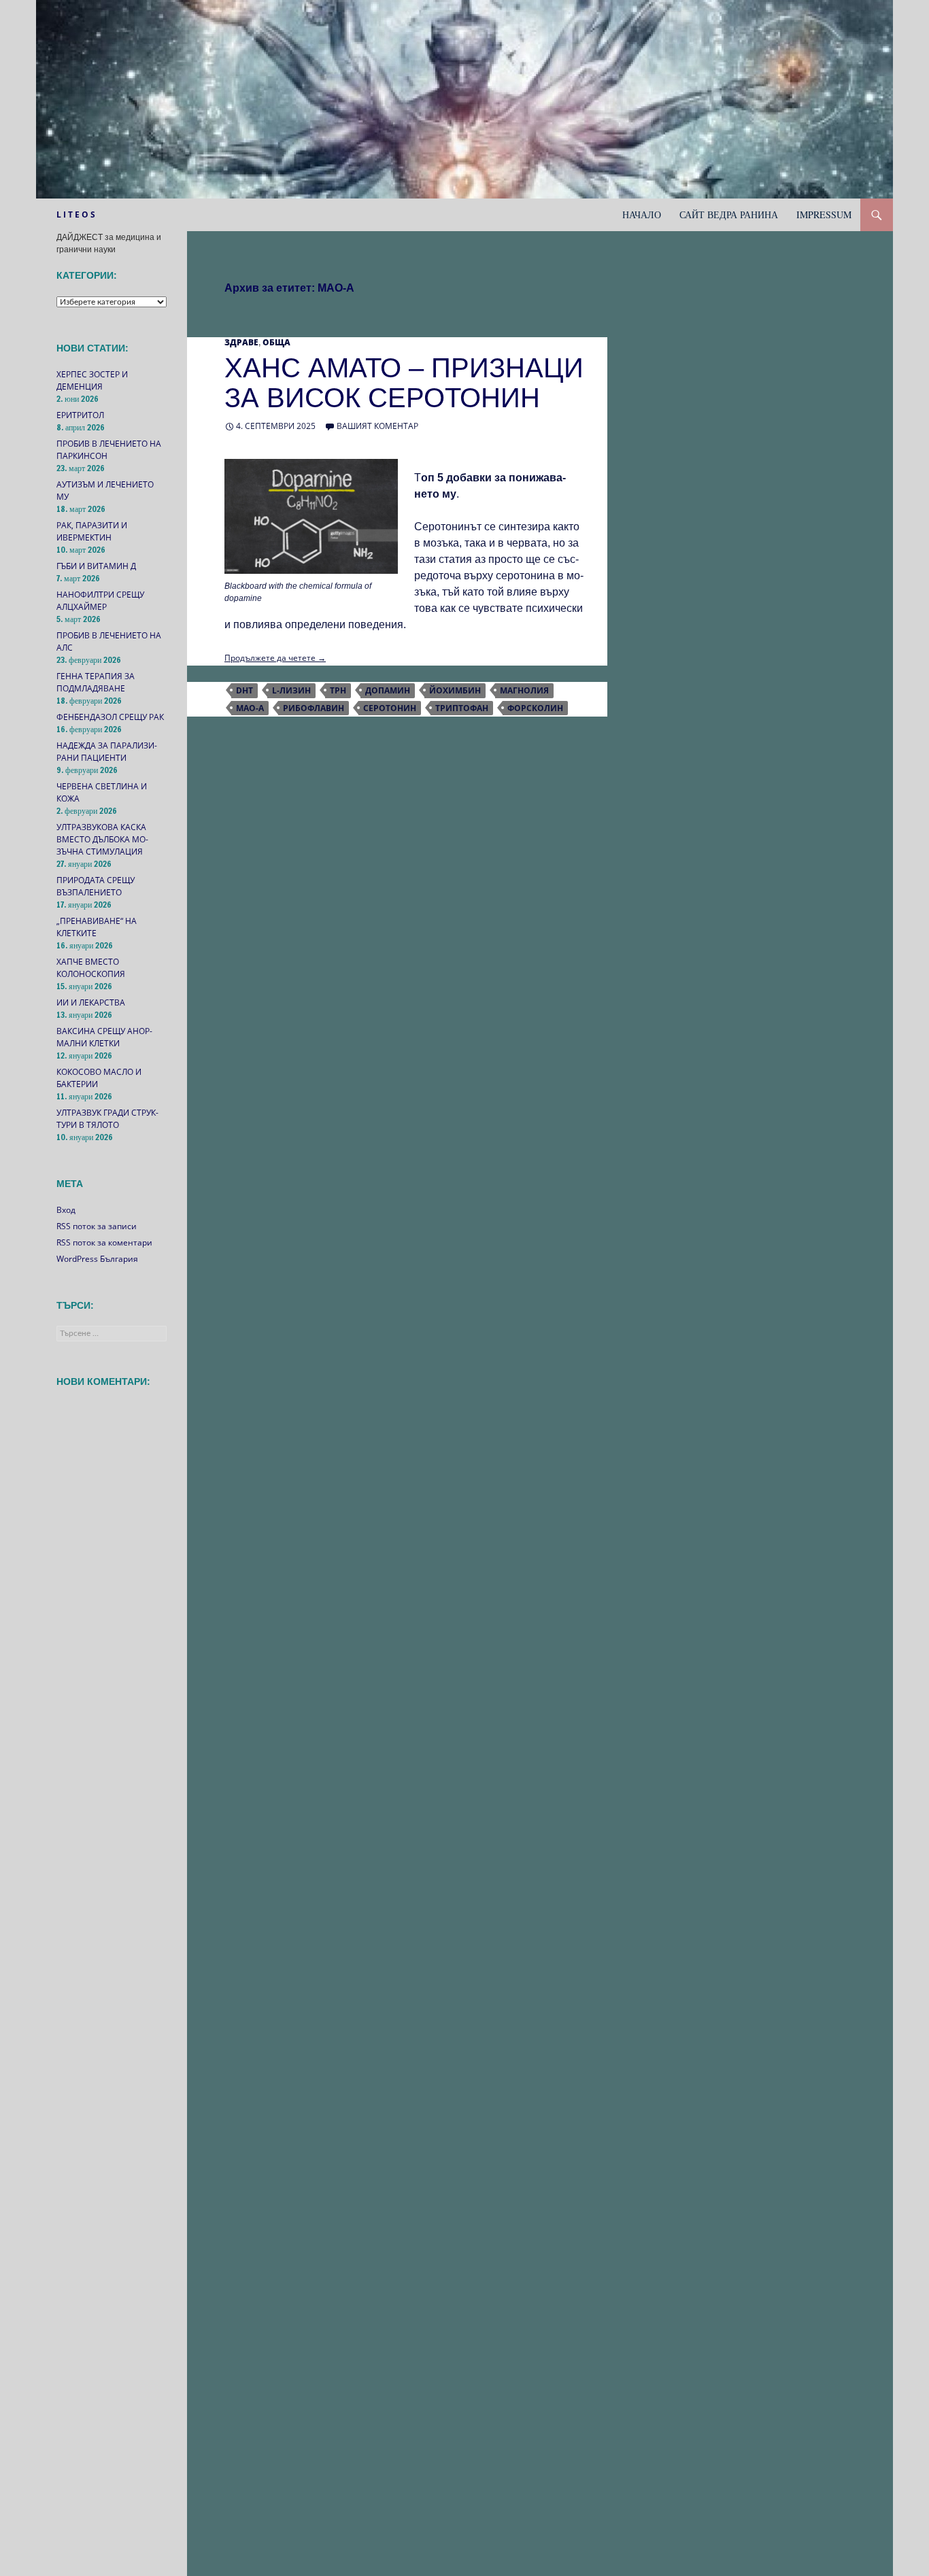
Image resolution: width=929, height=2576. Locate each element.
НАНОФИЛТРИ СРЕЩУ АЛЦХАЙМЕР (100, 601)
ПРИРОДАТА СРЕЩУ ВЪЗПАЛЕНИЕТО (96, 886)
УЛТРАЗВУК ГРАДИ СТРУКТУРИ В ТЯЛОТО (107, 1119)
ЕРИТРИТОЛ (80, 415)
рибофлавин (314, 708)
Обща (276, 342)
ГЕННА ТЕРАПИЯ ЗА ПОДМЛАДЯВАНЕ (96, 682)
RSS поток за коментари (104, 1242)
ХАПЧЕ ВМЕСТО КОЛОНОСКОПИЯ (91, 968)
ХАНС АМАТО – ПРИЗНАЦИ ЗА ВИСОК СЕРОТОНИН (404, 383)
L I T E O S (76, 214)
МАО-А (250, 708)
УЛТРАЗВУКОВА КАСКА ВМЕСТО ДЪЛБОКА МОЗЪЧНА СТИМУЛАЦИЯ (102, 839)
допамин (388, 690)
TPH (338, 690)
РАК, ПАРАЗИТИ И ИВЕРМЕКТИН (92, 531)
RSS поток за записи (97, 1226)
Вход (66, 1210)
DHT (244, 690)
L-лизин (291, 690)
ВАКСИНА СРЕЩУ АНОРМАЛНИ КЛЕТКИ (104, 1037)
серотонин (390, 708)
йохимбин (455, 690)
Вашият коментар (377, 426)
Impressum (824, 214)
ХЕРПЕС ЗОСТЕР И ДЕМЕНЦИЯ (92, 380)
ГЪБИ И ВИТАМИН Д (96, 566)
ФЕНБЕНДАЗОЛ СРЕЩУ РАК (110, 717)
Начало (642, 214)
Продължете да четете (275, 658)
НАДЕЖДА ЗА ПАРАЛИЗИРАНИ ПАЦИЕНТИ (107, 752)
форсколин (535, 708)
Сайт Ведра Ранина (729, 214)
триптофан (462, 708)
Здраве (241, 342)
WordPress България (97, 1259)
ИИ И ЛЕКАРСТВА (91, 1002)
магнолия (524, 690)
